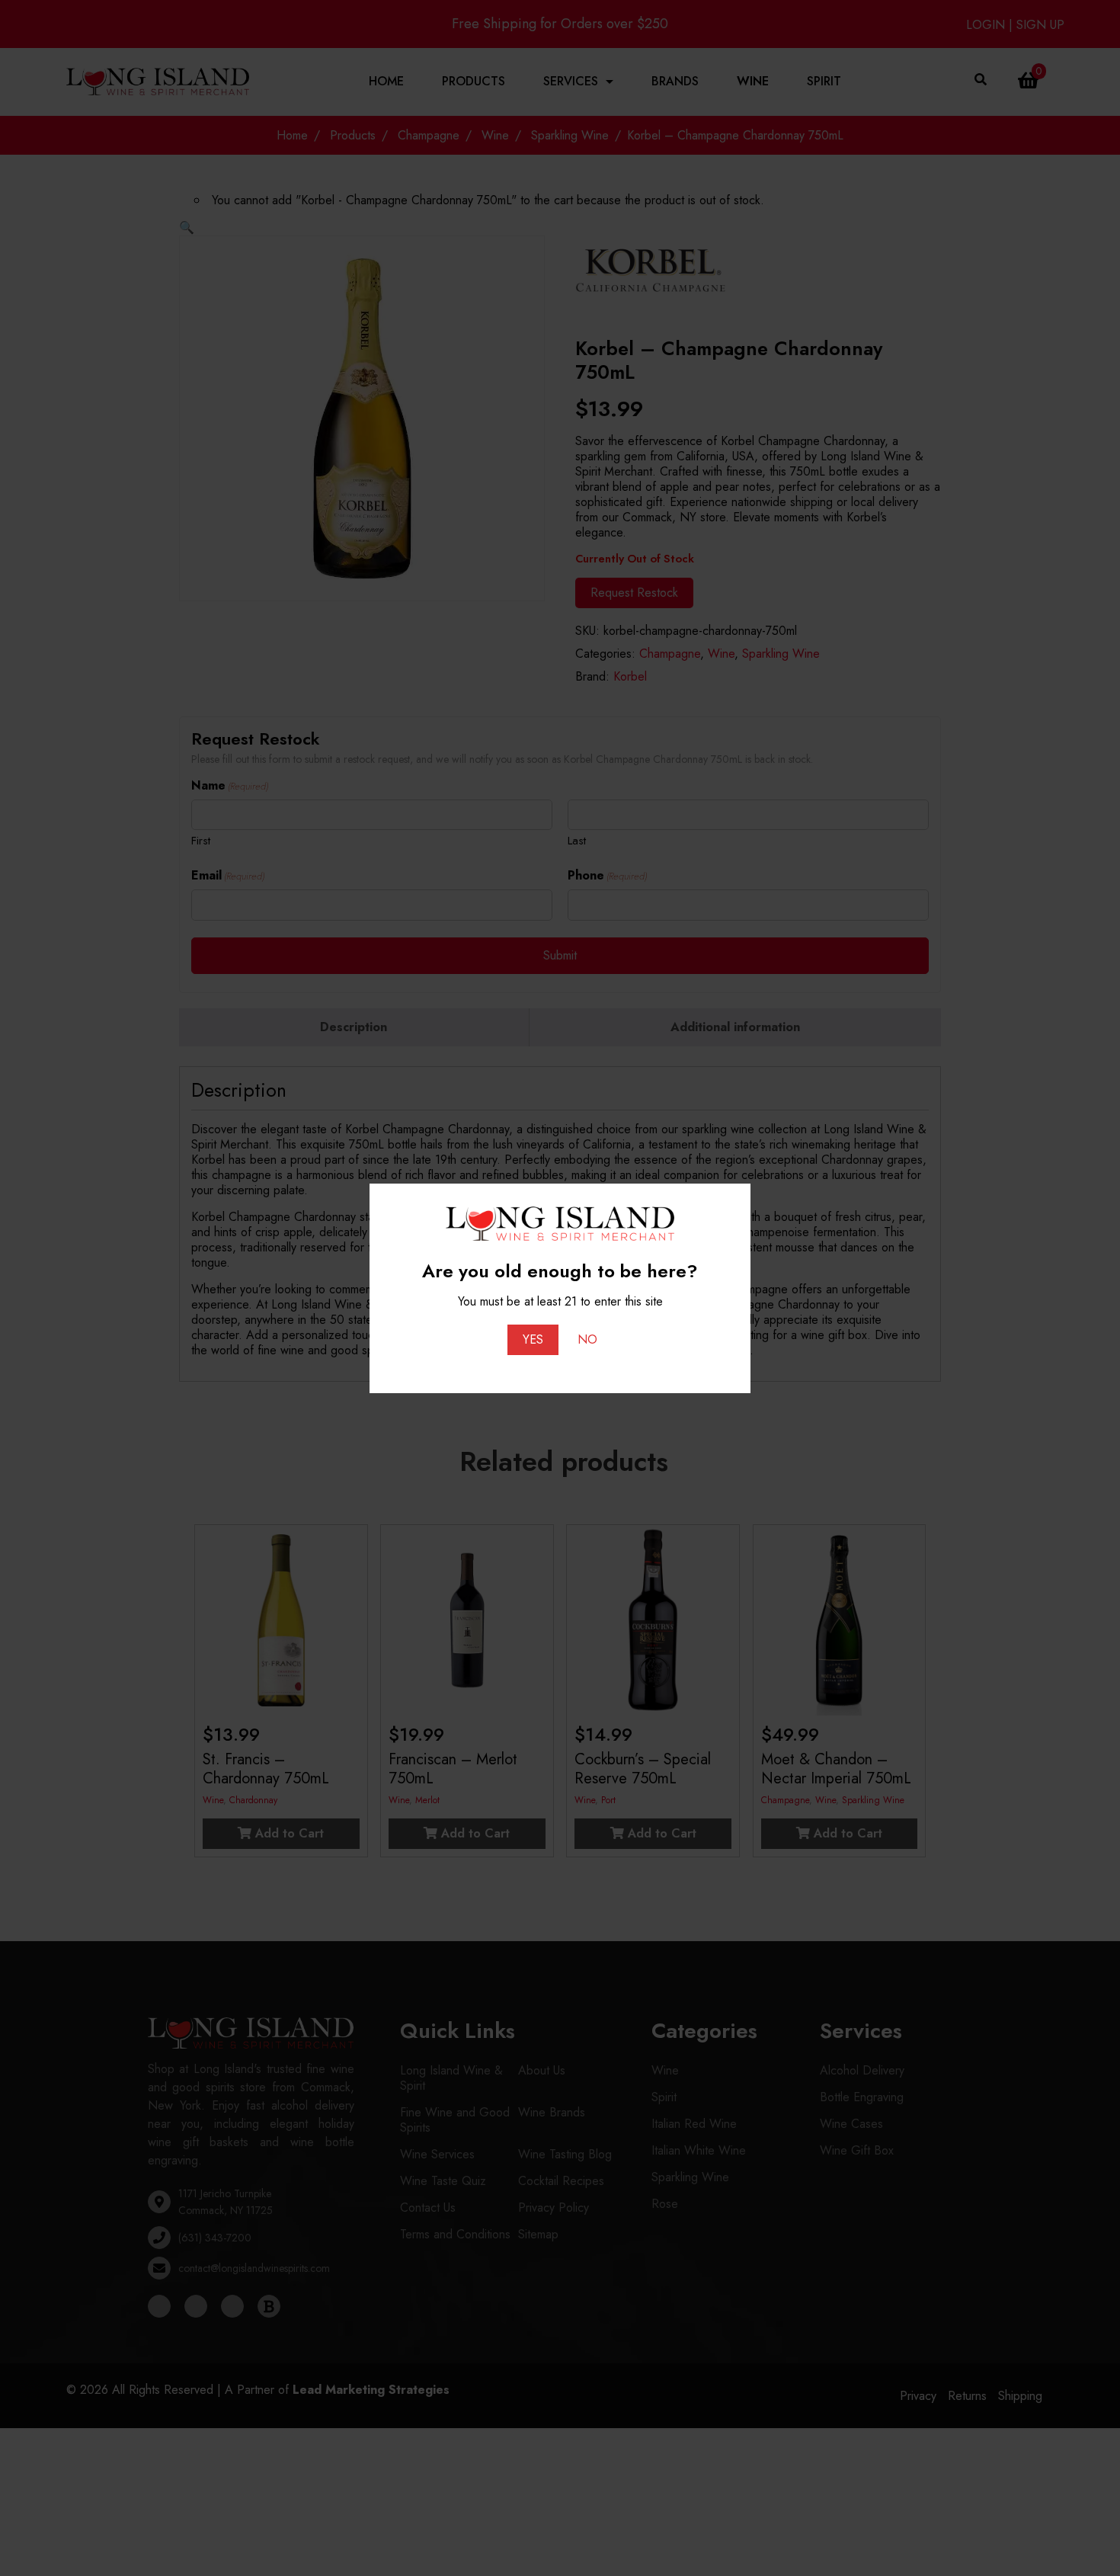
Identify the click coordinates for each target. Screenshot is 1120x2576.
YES (533, 1339)
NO (587, 1339)
